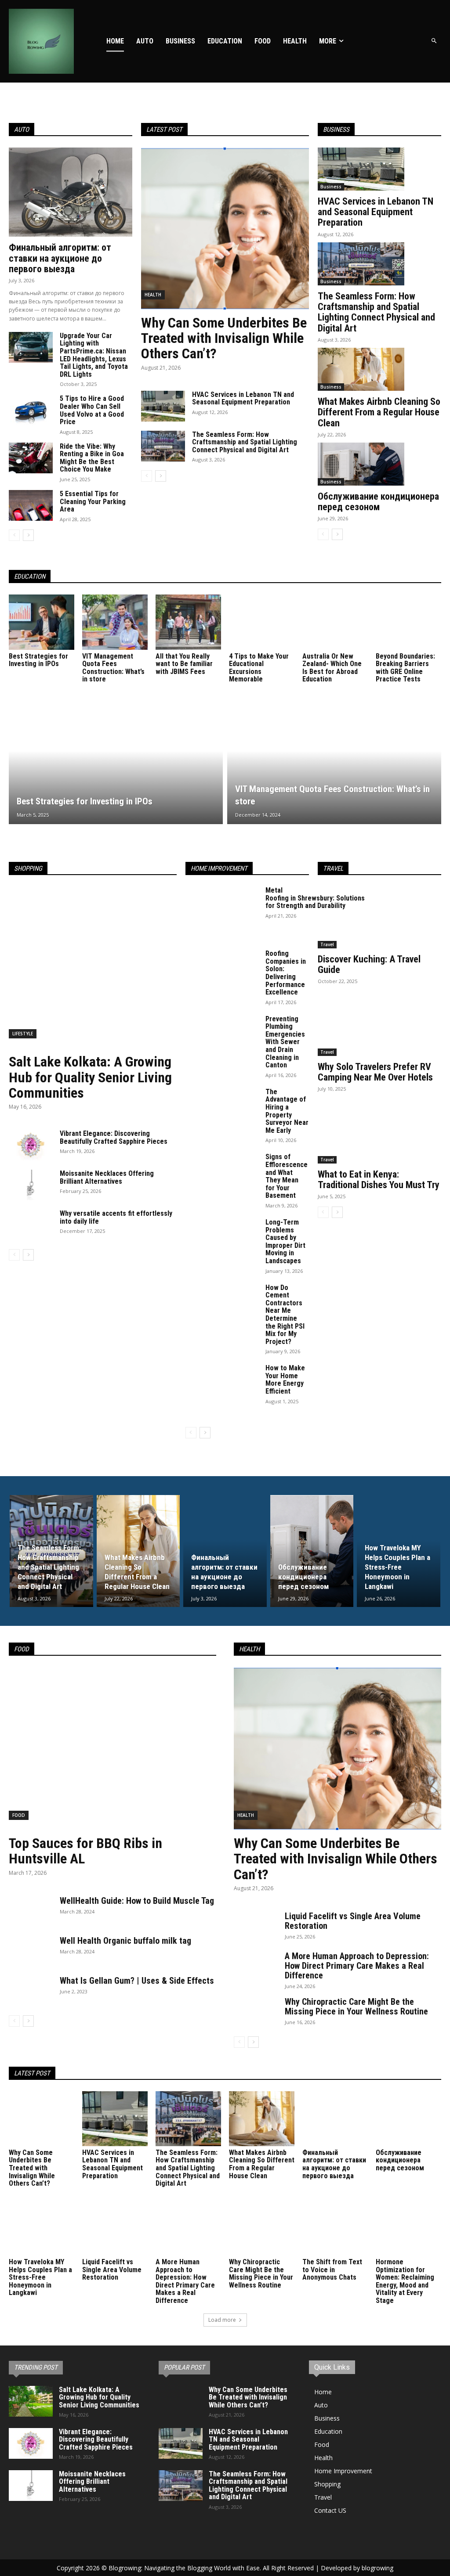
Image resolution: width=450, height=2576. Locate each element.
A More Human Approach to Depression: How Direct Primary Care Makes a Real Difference (357, 1966)
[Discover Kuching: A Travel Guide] (379, 917)
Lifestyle (23, 1034)
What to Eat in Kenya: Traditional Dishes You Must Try (379, 1180)
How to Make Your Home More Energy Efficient (285, 1380)
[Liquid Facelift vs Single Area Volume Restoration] (256, 1927)
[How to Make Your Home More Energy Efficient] (223, 1390)
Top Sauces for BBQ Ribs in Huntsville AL (85, 1851)
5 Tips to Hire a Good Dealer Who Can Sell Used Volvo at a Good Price (92, 410)
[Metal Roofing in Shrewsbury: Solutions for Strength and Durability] (223, 912)
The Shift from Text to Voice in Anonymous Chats (332, 2270)
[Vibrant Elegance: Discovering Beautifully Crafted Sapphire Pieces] (31, 1145)
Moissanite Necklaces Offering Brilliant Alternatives (107, 1177)
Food (19, 1815)
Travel (327, 944)
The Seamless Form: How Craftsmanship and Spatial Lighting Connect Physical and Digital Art (245, 442)
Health (153, 295)
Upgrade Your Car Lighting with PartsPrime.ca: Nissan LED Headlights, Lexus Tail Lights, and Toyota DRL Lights (94, 355)
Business (331, 187)
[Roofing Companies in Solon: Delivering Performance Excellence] (223, 976)
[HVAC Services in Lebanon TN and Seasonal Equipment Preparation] (163, 406)
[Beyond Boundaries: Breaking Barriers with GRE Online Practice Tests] (408, 622)
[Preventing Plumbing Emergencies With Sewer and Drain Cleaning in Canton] (223, 1041)
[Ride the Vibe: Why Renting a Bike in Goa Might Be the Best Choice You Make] (31, 458)
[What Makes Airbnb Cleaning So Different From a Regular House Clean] (361, 369)
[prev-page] (14, 535)
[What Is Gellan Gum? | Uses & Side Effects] (31, 1991)
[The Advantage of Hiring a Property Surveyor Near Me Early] (223, 1114)
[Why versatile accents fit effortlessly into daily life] (31, 1225)
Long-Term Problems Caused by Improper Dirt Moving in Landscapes (285, 1241)
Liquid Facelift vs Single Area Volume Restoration (353, 1921)
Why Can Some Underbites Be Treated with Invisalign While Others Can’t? (224, 338)
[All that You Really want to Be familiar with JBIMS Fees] (188, 622)
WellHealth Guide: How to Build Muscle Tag (137, 1901)
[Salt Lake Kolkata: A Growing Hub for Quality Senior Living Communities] (93, 967)
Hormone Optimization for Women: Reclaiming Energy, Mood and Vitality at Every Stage (405, 2281)
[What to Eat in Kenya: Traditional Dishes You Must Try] (379, 1133)
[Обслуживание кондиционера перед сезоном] (361, 464)
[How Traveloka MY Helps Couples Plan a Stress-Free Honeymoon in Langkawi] (399, 1551)
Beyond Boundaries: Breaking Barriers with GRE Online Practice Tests (405, 668)
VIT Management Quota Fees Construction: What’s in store (113, 668)
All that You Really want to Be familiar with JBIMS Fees (184, 664)
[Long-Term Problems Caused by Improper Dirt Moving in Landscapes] (223, 1244)
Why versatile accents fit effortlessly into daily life (116, 1217)
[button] (434, 41)
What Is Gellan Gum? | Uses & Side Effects (137, 1981)
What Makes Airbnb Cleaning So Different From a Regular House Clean (379, 412)
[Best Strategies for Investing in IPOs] (42, 622)
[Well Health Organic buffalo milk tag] (31, 1951)
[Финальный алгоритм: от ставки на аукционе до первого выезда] (71, 192)
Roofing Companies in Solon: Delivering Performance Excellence (286, 973)
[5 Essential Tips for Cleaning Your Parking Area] (31, 505)
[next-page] (28, 535)
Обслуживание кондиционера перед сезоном (378, 502)
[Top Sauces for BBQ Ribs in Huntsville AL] (112, 1749)
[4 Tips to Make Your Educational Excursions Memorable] (262, 622)
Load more (222, 2320)
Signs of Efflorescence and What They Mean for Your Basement (287, 1176)
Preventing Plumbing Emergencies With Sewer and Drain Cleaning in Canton (285, 1042)
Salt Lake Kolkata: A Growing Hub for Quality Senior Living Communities (90, 1077)
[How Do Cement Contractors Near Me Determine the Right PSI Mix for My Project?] (223, 1310)
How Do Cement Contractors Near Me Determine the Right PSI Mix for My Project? (285, 1315)
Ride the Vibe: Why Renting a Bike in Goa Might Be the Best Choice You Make (92, 458)
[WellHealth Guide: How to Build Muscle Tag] (31, 1911)
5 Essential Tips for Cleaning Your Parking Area (93, 501)
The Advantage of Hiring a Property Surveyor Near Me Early (287, 1111)
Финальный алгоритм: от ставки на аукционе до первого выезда (60, 258)
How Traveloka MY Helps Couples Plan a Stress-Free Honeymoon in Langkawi (40, 2277)
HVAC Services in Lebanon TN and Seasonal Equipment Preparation (243, 398)
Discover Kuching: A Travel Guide (369, 964)
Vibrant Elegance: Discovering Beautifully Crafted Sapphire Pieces (114, 1137)
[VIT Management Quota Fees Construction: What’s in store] (115, 622)
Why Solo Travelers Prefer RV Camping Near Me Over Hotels (375, 1072)
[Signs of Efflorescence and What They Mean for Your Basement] (223, 1179)
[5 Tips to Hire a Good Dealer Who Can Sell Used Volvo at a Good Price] (31, 410)
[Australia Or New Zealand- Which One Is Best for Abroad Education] (335, 622)
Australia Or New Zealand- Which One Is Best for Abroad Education (332, 668)
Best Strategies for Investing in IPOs (38, 660)
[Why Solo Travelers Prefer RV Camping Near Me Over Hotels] (379, 1025)
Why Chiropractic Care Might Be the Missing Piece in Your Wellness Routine (356, 2007)
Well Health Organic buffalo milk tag (125, 1941)
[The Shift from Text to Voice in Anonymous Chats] (335, 2228)
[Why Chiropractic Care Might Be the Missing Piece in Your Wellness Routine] (256, 2012)
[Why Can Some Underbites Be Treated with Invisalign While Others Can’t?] (225, 229)
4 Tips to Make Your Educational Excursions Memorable (259, 668)
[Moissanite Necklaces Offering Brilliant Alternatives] (31, 1185)
